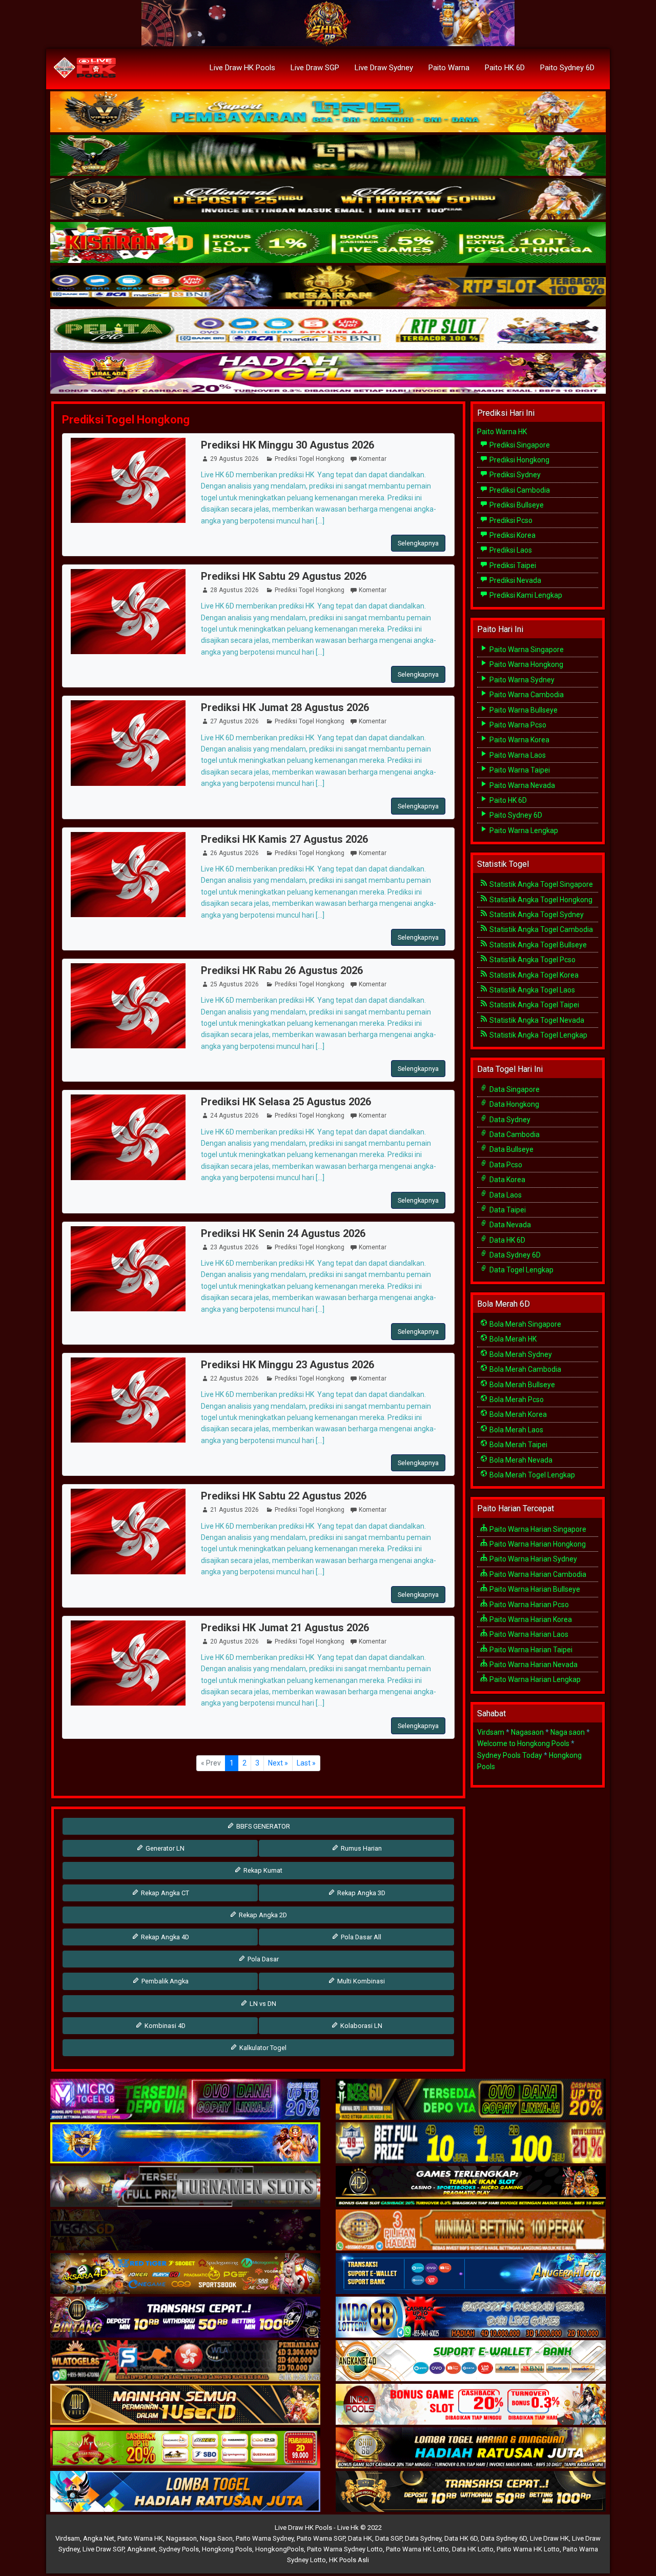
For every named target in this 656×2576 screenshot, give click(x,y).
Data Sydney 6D (514, 1255)
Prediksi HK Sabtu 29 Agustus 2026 (284, 576)
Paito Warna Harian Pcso (528, 1605)
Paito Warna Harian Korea (530, 1619)
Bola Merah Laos (516, 1430)
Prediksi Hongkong (519, 460)
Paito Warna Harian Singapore (537, 1529)
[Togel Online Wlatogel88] (185, 2361)
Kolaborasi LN (361, 2026)
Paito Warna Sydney (521, 680)
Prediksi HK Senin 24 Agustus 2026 (283, 1233)
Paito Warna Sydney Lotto (345, 2549)
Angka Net (99, 2538)
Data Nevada (509, 1225)
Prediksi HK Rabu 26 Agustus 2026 (282, 970)
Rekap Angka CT (164, 1893)
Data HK (360, 2538)
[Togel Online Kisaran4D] (328, 243)
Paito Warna (449, 68)
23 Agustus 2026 (234, 1247)
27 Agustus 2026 (234, 721)
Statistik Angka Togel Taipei (534, 1005)
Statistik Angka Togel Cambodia (540, 929)
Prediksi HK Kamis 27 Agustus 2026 (284, 839)
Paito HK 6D (505, 68)
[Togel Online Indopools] (471, 2405)
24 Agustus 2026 (234, 1115)
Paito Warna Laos (517, 755)
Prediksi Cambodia (519, 490)
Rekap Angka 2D (262, 1915)
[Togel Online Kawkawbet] (185, 2187)
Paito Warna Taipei (519, 770)
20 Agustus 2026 (234, 1641)
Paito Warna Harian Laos (528, 1634)
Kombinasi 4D (164, 2026)
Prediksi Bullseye (516, 505)
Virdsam (491, 1732)
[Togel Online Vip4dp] (471, 2187)
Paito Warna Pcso (517, 725)
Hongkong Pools (227, 2549)
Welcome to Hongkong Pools (523, 1743)
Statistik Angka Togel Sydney (536, 915)
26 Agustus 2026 (234, 853)
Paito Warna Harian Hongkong (537, 1544)
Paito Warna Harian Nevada (533, 1665)
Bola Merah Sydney (520, 1354)
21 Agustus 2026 (234, 1510)
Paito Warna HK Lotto (417, 2549)
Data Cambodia (514, 1134)
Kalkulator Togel (262, 2048)
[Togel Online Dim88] (328, 156)
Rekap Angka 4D (164, 1937)
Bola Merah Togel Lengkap (531, 1475)
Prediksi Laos (510, 550)
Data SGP (388, 2538)
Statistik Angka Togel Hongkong (540, 900)
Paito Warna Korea (519, 740)
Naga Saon (216, 2538)
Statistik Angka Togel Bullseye (537, 945)
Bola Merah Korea (517, 1414)
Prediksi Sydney (514, 475)
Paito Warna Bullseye (523, 710)
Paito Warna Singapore (526, 650)
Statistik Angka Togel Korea (533, 975)
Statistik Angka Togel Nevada (536, 1020)
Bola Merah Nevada (520, 1460)
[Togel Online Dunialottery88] (471, 2230)
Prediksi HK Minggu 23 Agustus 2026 (288, 1365)
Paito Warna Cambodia (526, 695)
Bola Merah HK (512, 1339)
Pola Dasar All (360, 1937)
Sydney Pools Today (510, 1755)
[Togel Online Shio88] (471, 2448)
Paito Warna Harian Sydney (532, 1559)
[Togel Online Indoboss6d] (471, 2100)
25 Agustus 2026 (234, 984)
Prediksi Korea (512, 535)
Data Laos (505, 1195)
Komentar (373, 459)
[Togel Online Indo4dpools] (185, 2492)
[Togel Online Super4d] (328, 199)
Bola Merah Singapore (525, 1324)
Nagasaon (527, 1732)
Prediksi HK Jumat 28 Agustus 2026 (285, 707)
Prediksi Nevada (515, 580)
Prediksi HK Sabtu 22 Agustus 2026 (284, 1496)
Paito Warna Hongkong (526, 664)
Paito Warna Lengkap (523, 830)
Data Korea (507, 1180)
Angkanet (141, 2549)
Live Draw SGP (315, 68)
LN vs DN (262, 2004)
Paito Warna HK (502, 432)
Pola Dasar (262, 1959)
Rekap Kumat (262, 1870)
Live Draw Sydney (384, 68)
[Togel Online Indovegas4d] (471, 2492)
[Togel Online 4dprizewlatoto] (185, 2405)
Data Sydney (509, 1120)
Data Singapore (514, 1089)
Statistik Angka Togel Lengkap (538, 1035)
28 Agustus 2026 (234, 590)
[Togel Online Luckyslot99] (471, 2143)
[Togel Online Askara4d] (185, 2274)
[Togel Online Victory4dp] (185, 2143)
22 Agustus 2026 (234, 1378)
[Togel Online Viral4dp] (328, 374)
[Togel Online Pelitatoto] (328, 330)
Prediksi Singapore (519, 445)
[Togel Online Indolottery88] (471, 2318)
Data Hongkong (514, 1104)
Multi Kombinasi (360, 1981)
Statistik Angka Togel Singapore (540, 884)
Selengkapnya (418, 543)
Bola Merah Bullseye (521, 1385)
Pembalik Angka (164, 1981)
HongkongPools (280, 2549)
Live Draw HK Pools (242, 68)
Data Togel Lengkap (521, 1270)
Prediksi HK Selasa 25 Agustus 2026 (286, 1102)
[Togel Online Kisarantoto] (328, 287)
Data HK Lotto (473, 2549)
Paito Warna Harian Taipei (530, 1650)
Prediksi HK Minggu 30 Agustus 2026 (288, 445)
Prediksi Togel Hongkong (126, 420)
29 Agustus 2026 (234, 459)
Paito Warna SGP (321, 2538)
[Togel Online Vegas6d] (185, 2230)
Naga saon (568, 1732)
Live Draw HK (549, 2538)
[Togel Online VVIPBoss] (328, 112)
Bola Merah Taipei (518, 1445)
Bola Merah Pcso (516, 1399)
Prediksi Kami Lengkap (525, 595)
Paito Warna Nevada (521, 785)
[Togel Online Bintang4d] (185, 2318)
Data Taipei (507, 1210)
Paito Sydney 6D (567, 68)
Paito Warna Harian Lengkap (534, 1679)
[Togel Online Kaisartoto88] (185, 2448)
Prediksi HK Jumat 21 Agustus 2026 (285, 1628)
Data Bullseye (511, 1149)
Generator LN (164, 1848)
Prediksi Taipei (512, 565)
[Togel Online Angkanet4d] (471, 2361)
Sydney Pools (179, 2549)
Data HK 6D (507, 1240)
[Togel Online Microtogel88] (185, 2100)
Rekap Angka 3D (361, 1893)
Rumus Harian (361, 1848)
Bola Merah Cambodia (525, 1369)
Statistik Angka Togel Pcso (532, 960)
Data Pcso (505, 1165)
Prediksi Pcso (510, 520)
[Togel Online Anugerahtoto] (471, 2274)
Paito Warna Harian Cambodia (537, 1574)
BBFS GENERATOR (262, 1826)
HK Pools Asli (349, 2560)
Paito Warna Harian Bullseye (534, 1589)
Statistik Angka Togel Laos (531, 990)
